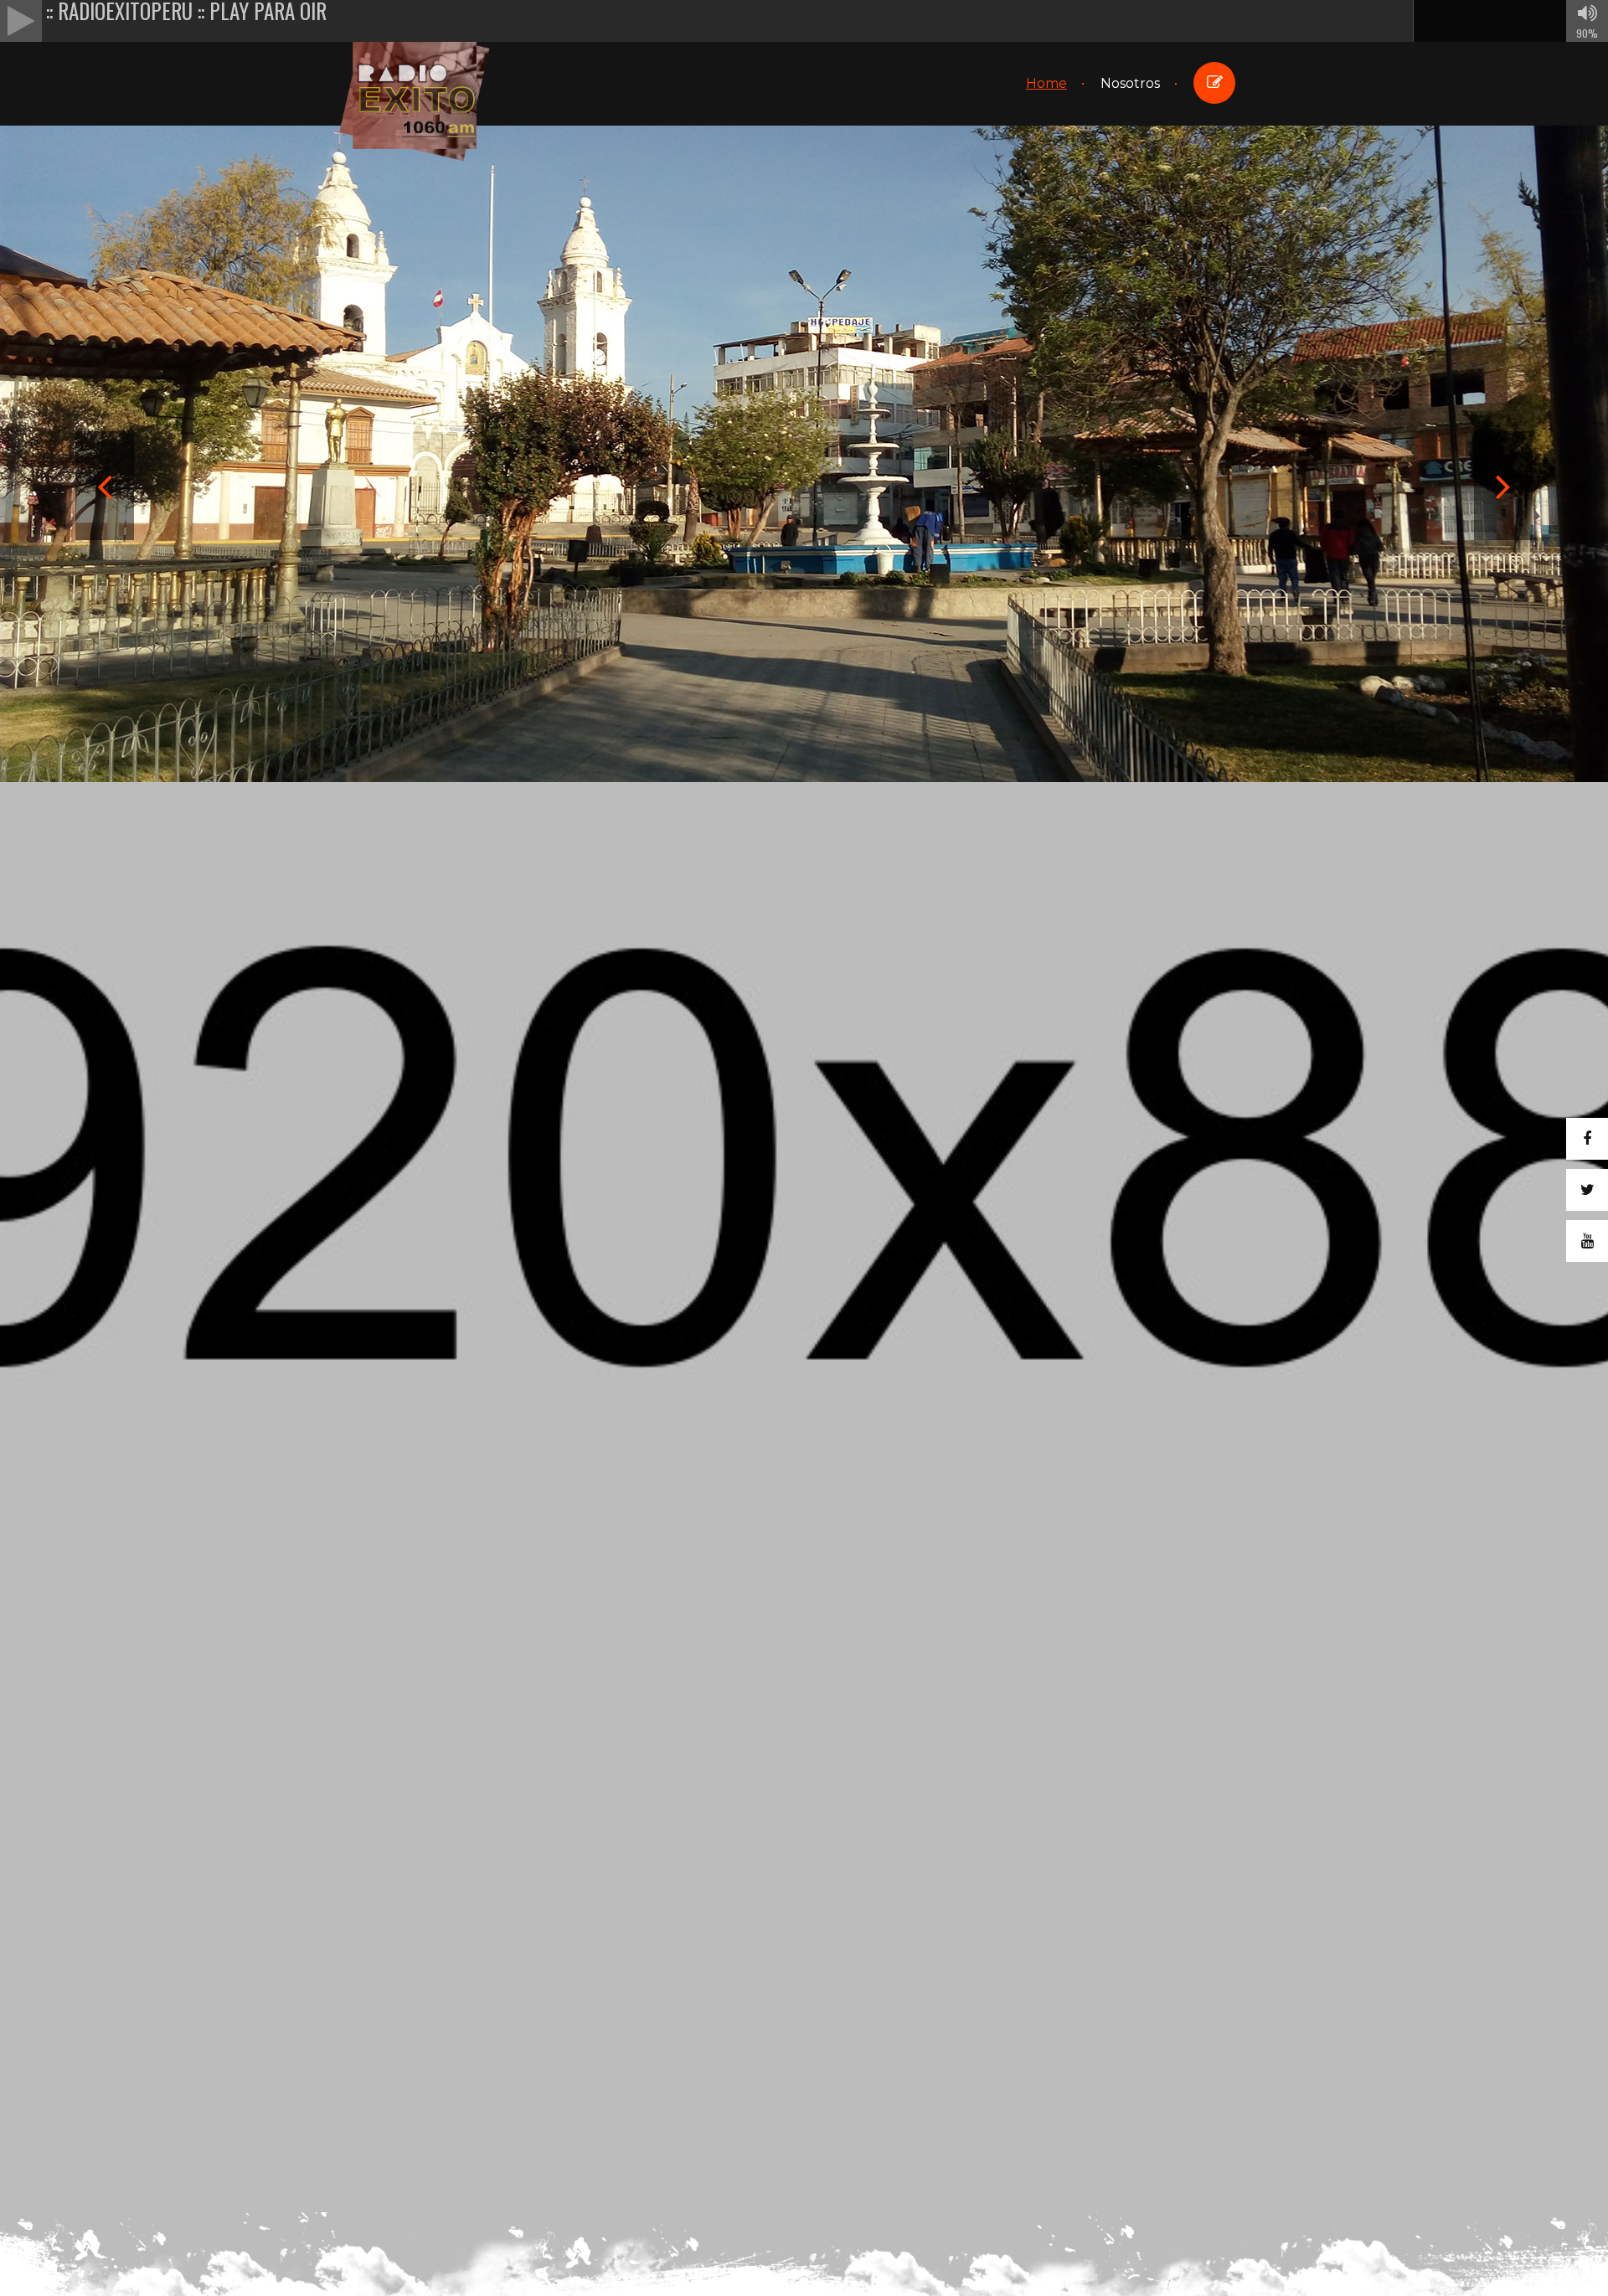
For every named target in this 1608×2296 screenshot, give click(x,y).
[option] (804, 412)
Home (1046, 83)
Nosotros (1130, 83)
